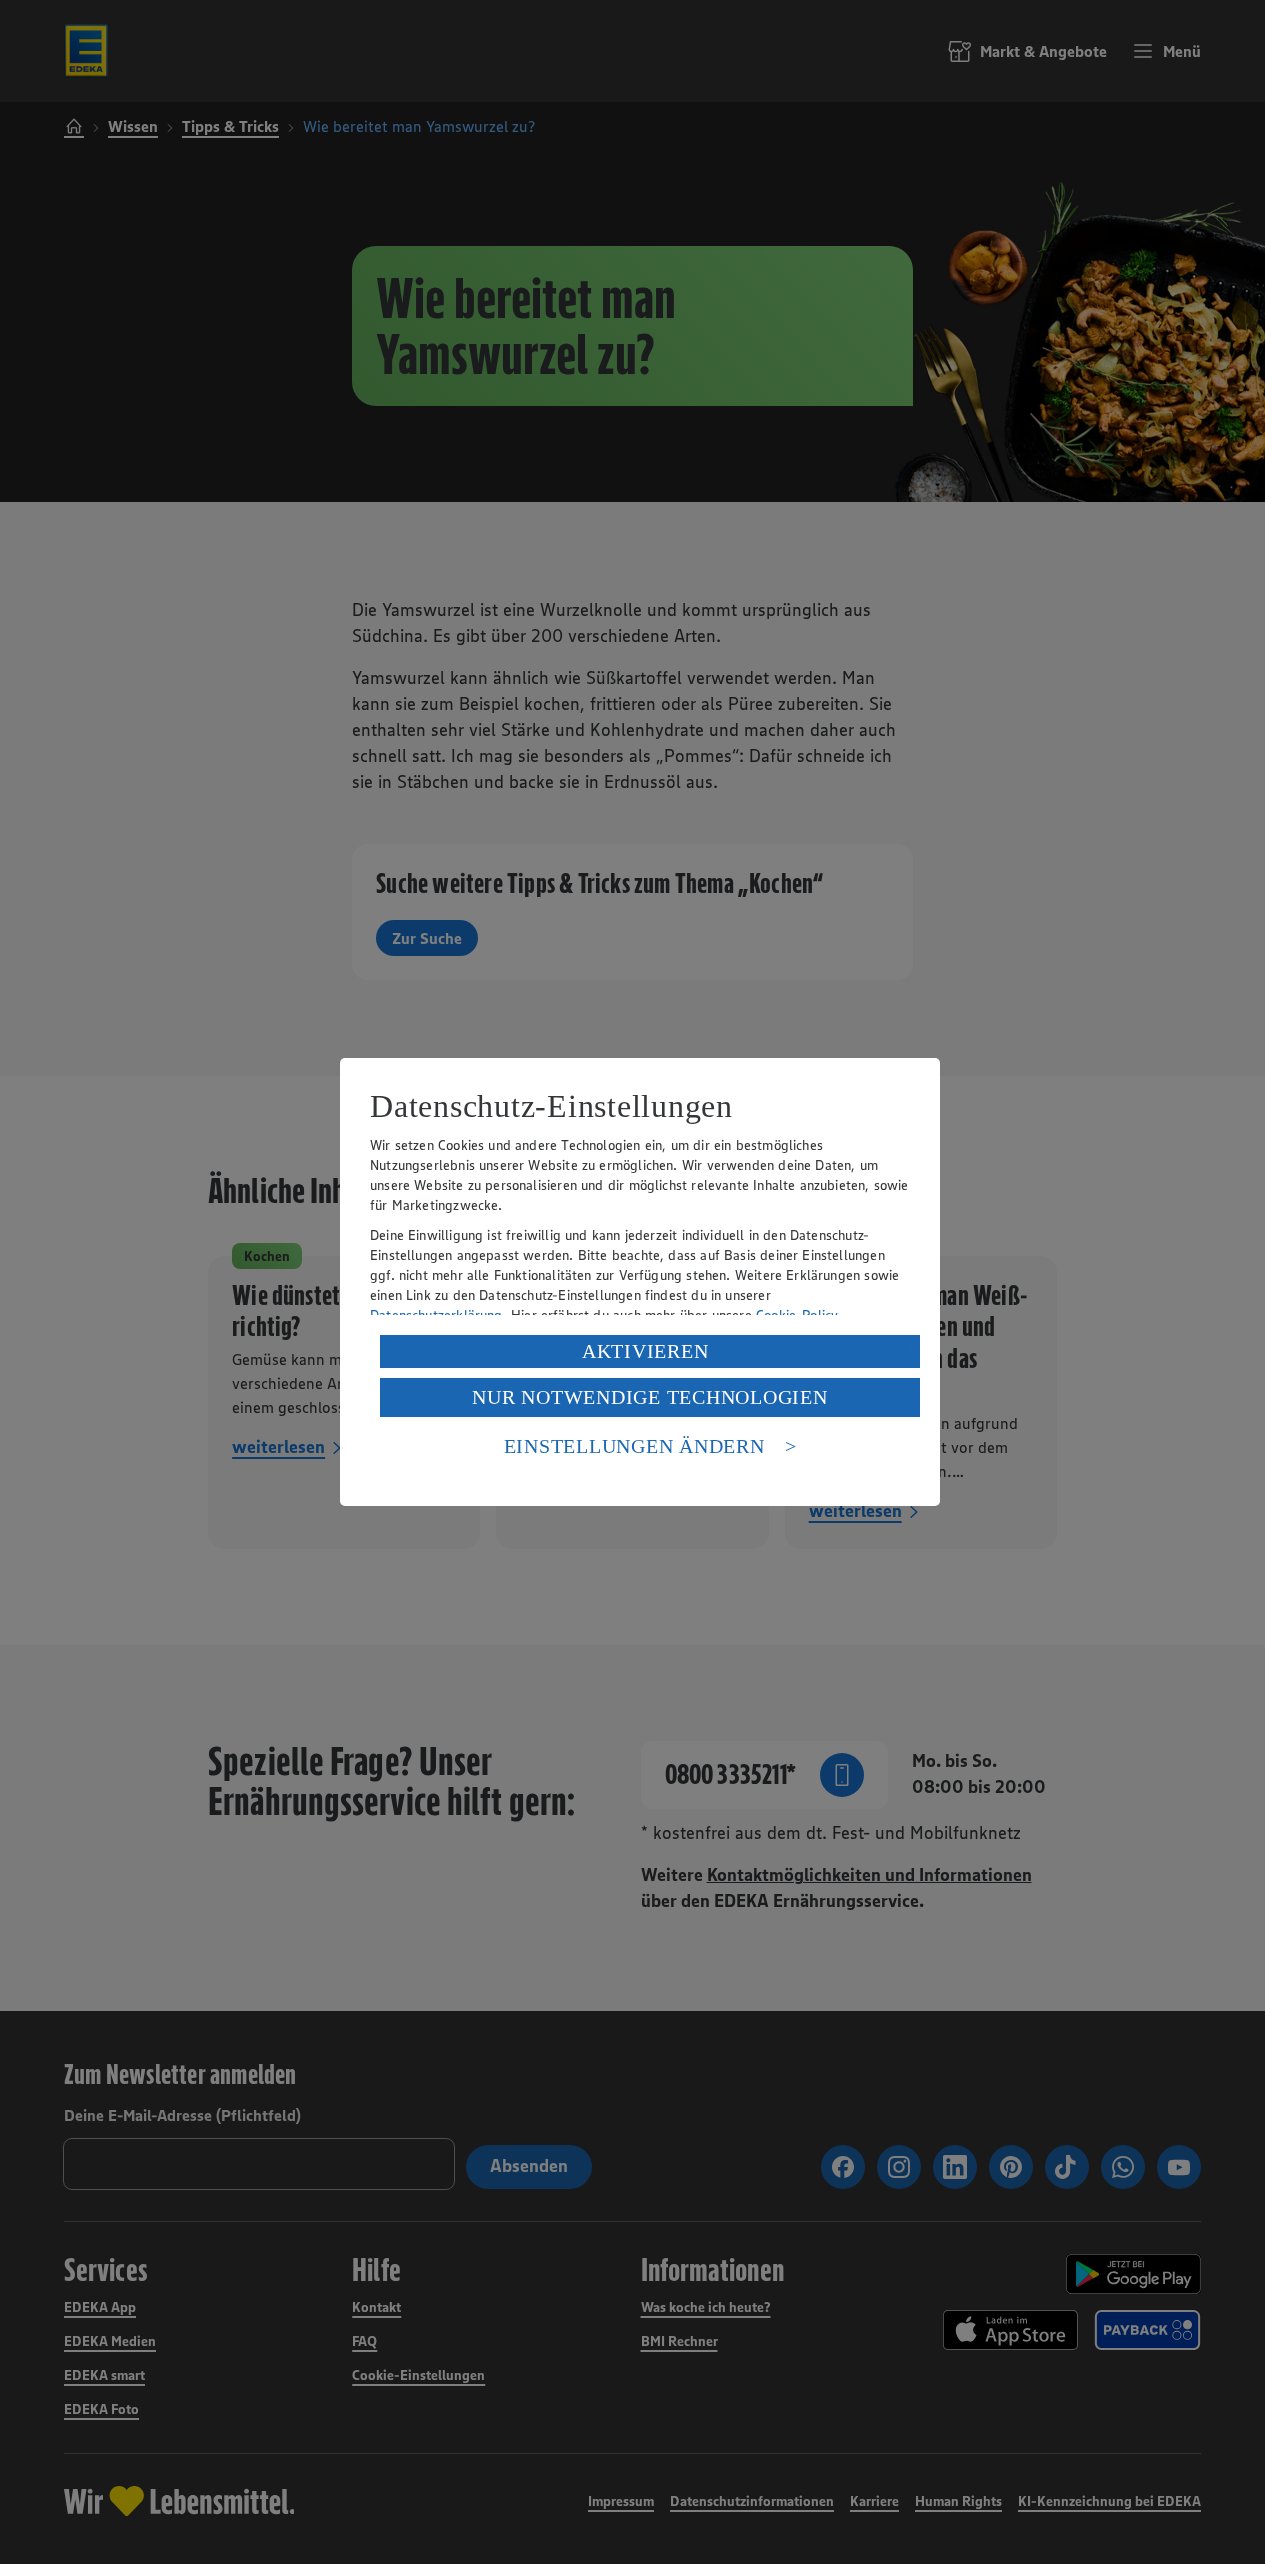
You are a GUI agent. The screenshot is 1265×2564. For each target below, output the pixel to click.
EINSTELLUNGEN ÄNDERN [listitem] (634, 1446)
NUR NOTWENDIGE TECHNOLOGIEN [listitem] (649, 1397)
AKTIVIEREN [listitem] (645, 1351)
